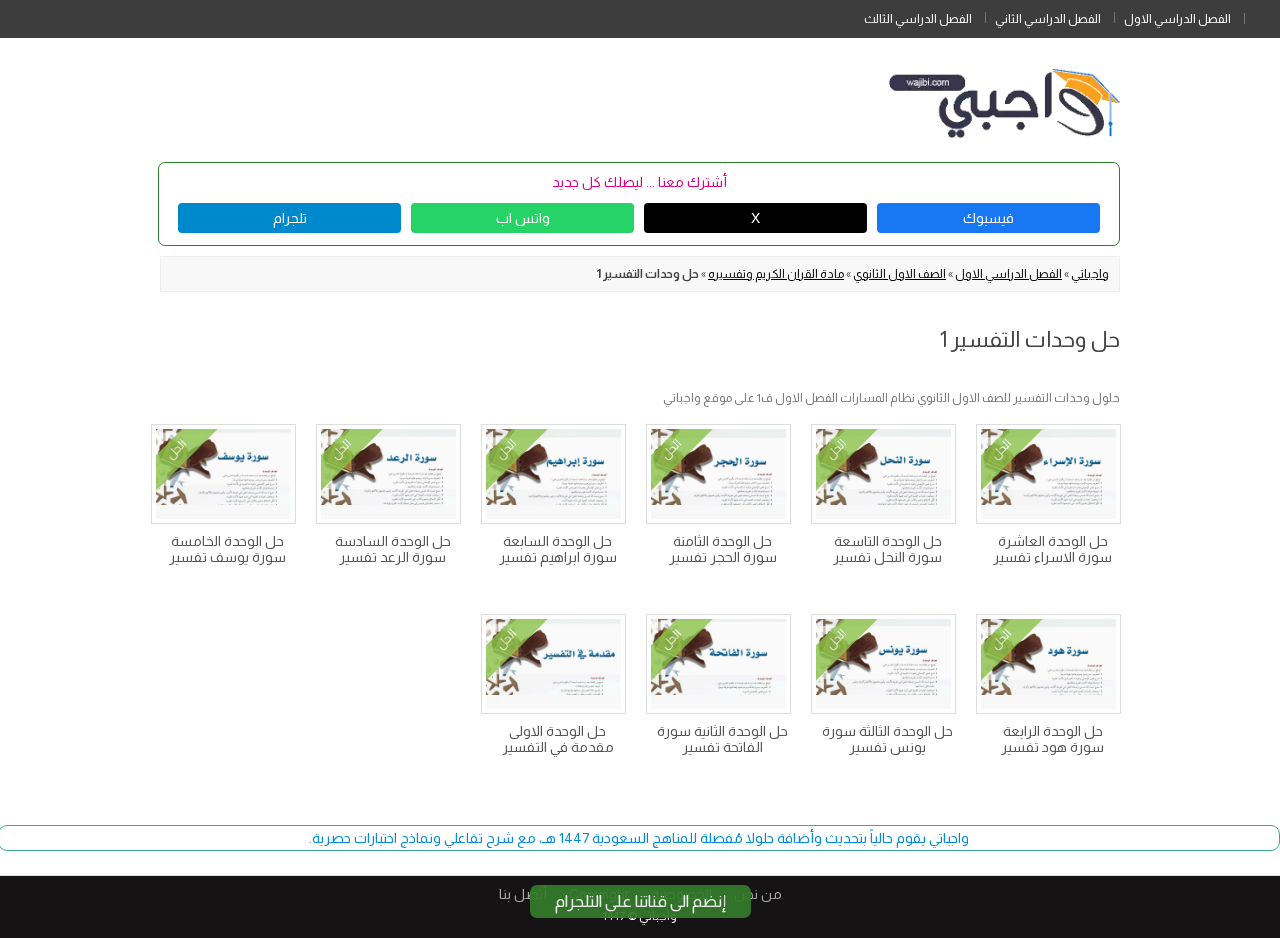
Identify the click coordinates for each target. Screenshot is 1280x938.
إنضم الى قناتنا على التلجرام (640, 901)
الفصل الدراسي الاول (1177, 19)
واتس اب (523, 218)
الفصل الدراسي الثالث (918, 19)
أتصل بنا (523, 894)
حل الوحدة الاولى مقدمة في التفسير (558, 739)
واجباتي (1090, 274)
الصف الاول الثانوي (899, 274)
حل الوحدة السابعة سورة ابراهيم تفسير (558, 549)
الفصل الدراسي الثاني (1048, 19)
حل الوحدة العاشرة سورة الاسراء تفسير (1052, 549)
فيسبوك (988, 218)
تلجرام (290, 218)
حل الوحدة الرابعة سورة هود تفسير (1052, 739)
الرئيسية (1262, 15)
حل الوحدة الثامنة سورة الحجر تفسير (723, 549)
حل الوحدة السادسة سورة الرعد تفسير (393, 549)
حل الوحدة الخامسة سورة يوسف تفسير (227, 549)
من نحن (758, 894)
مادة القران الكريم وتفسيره (776, 274)
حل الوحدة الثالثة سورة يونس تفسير (887, 739)
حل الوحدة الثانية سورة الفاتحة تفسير (722, 739)
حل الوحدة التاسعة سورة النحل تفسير (887, 549)
